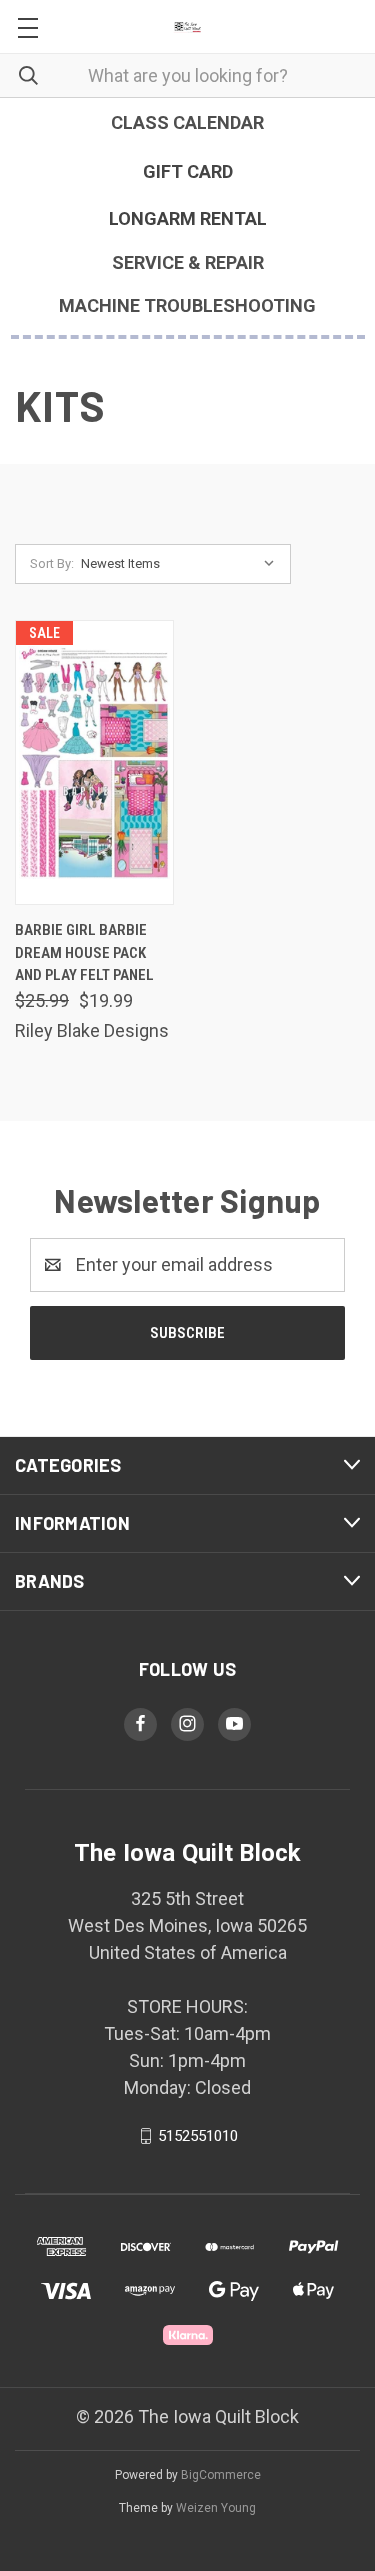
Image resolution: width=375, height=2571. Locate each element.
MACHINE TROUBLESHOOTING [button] (187, 305)
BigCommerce (221, 2475)
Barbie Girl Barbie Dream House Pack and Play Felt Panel (84, 952)
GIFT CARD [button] (188, 171)
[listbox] (182, 564)
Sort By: (52, 563)
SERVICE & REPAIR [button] (188, 262)
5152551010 (198, 2136)
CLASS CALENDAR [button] (187, 122)
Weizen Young (216, 2508)
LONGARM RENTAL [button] (188, 218)
